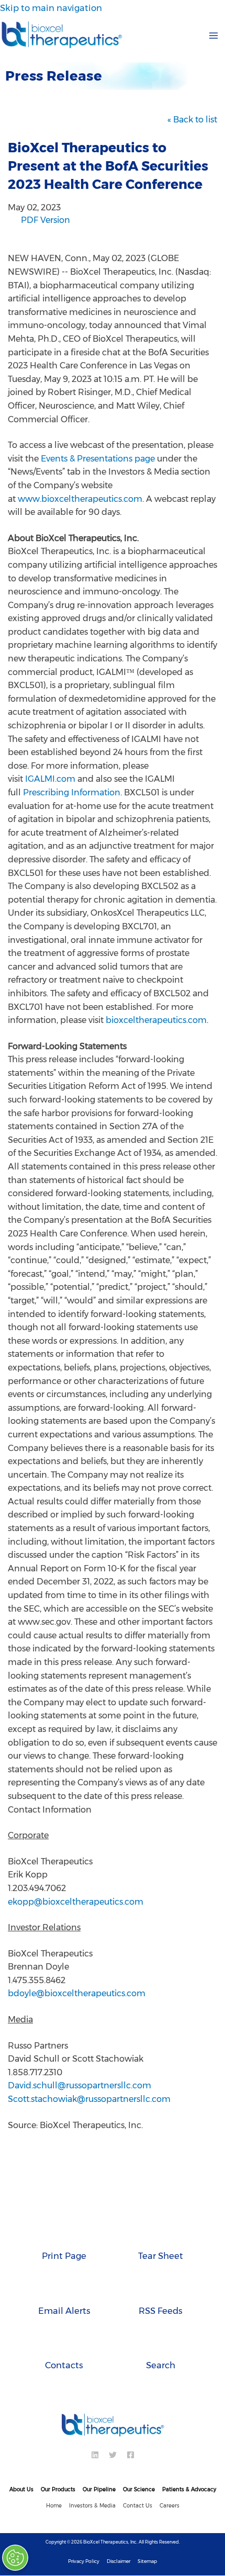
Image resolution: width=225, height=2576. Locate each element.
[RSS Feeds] (161, 2289)
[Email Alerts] (64, 2289)
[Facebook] (131, 2455)
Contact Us (138, 2506)
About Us (21, 2489)
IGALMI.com (50, 779)
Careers (170, 2506)
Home (54, 2506)
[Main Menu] (213, 35)
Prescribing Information (72, 792)
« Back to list (192, 120)
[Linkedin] (95, 2455)
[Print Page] (64, 2234)
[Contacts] (64, 2343)
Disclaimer (119, 2561)
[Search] (161, 2343)
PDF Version (46, 221)
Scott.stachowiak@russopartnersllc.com (89, 2099)
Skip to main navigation (51, 8)
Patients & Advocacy (189, 2489)
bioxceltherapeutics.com (156, 1020)
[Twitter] (113, 2455)
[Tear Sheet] (161, 2234)
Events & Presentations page (98, 459)
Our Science (139, 2489)
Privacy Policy (84, 2561)
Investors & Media (92, 2506)
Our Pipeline (99, 2489)
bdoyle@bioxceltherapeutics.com (77, 1993)
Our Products (58, 2489)
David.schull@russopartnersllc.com (80, 2085)
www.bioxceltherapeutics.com (80, 499)
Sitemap (147, 2561)
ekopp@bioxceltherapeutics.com (76, 1902)
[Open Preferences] (17, 2558)
